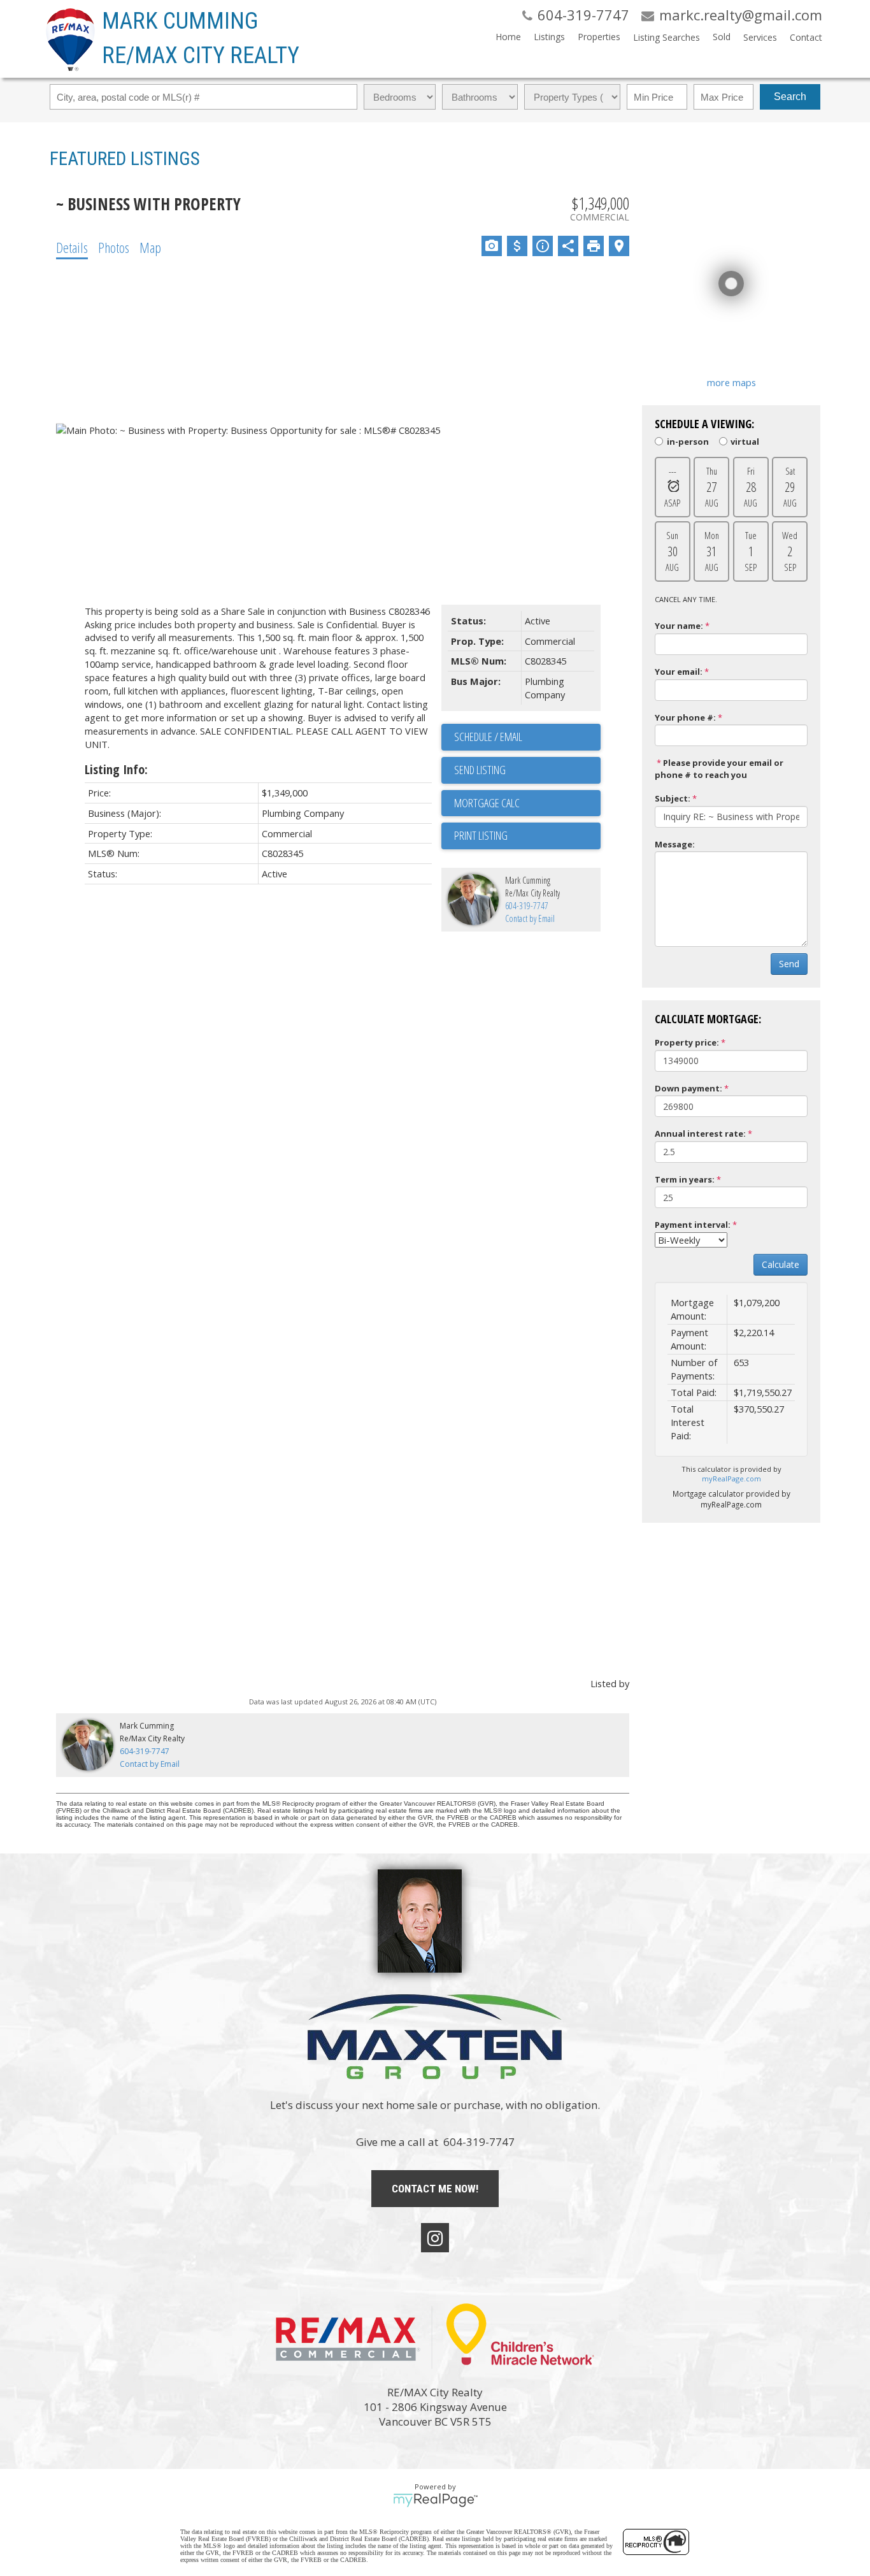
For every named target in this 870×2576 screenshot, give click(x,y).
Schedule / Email (488, 737)
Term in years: (685, 1179)
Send (789, 964)
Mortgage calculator (527, 803)
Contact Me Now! (435, 2189)
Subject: (673, 798)
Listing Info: (116, 769)
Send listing (480, 770)
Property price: (687, 1042)
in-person (688, 441)
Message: (675, 844)
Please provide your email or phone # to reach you (719, 769)
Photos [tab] (114, 247)
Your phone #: (685, 717)
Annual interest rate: (700, 1133)
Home (508, 37)
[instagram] (435, 2238)
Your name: (679, 626)
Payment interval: (693, 1225)
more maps (731, 382)
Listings (549, 37)
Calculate (781, 1264)
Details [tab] (72, 247)
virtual (745, 441)
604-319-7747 (527, 906)
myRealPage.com (731, 1479)
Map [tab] (150, 247)
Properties (599, 37)
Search (790, 97)
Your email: (679, 672)
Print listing (481, 835)
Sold (722, 37)
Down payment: (688, 1088)
